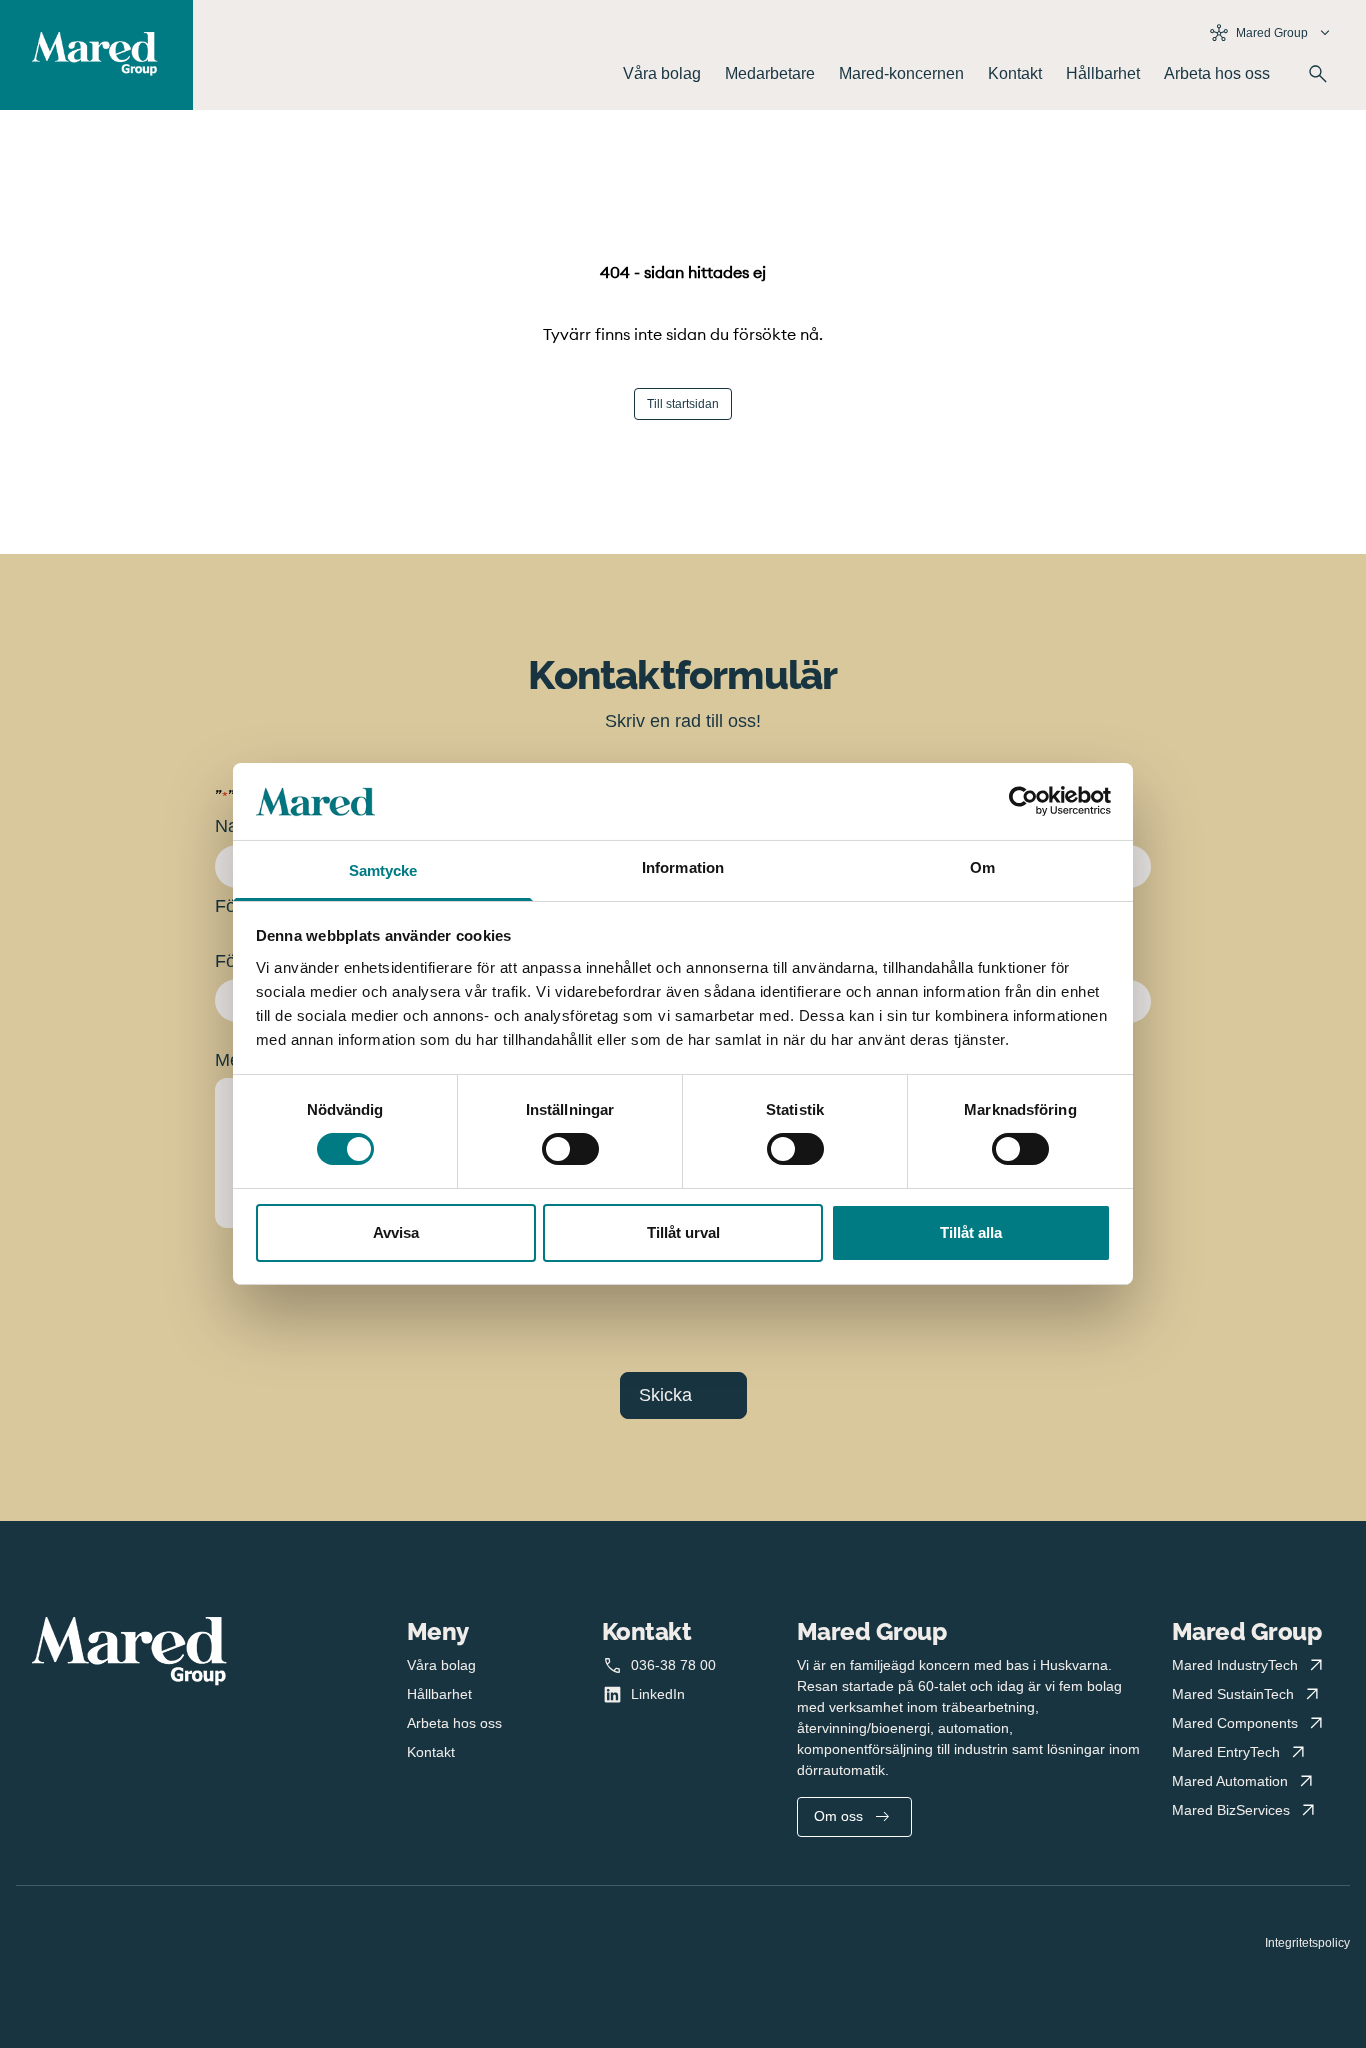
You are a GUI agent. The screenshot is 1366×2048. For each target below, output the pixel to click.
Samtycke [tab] (383, 870)
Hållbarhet (1103, 73)
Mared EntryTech (1226, 1752)
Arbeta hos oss (1217, 73)
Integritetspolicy (1307, 1943)
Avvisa (396, 1232)
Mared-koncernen (901, 73)
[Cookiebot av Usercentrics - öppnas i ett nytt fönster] (1023, 801)
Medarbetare (770, 73)
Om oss (838, 1816)
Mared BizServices (1231, 1810)
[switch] (570, 1149)
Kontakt (1015, 73)
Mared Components (1235, 1723)
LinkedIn (658, 1694)
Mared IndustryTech (1235, 1665)
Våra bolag (662, 73)
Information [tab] (683, 867)
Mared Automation (1230, 1781)
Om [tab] (982, 867)
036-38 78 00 (673, 1665)
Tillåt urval (683, 1232)
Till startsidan (683, 404)
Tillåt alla (971, 1232)
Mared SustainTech (1233, 1694)
